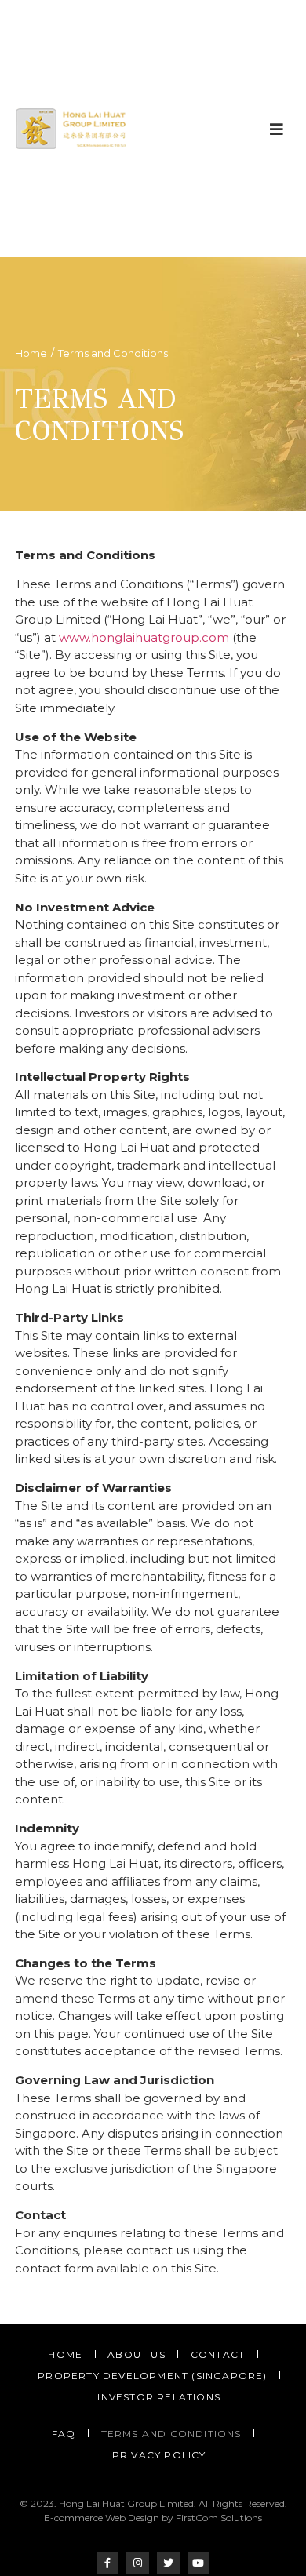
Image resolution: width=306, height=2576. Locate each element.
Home (31, 353)
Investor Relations (159, 2397)
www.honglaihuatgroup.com (144, 637)
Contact (218, 2354)
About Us (137, 2354)
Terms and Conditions (171, 2434)
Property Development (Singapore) (152, 2376)
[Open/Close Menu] (277, 129)
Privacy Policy (159, 2455)
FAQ (64, 2434)
